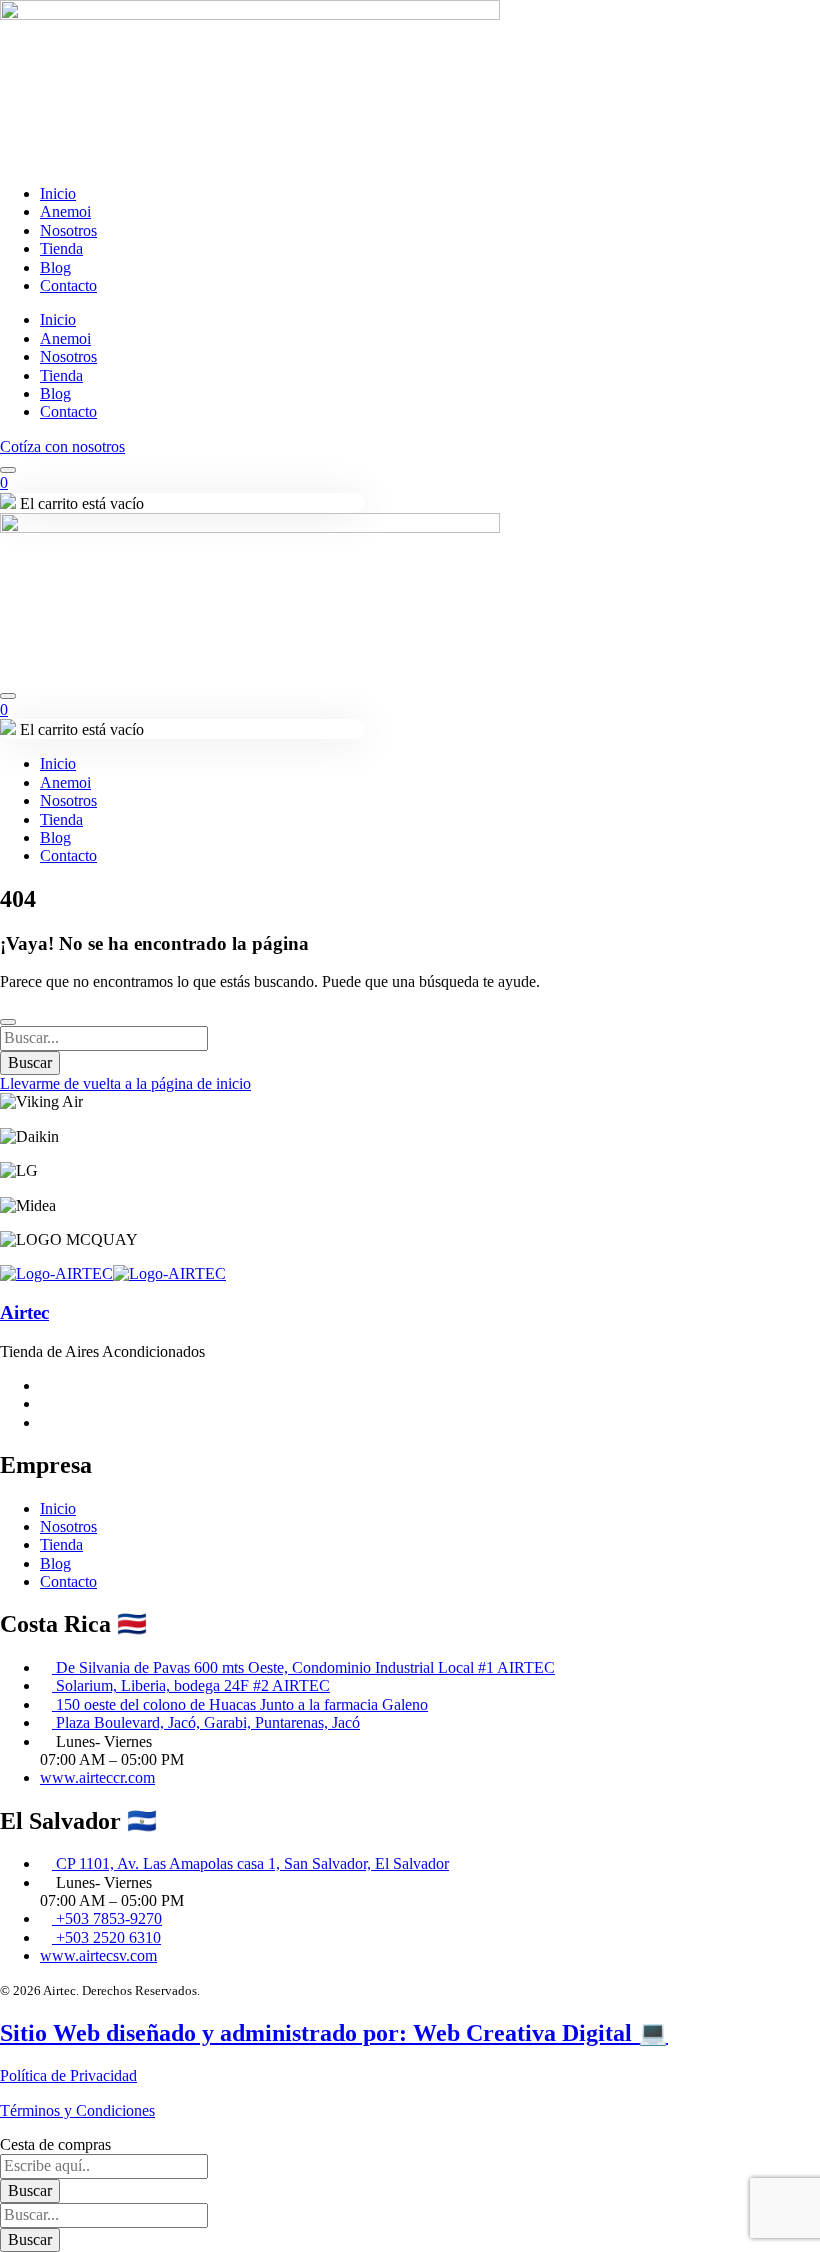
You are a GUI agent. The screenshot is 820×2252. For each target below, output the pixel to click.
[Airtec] (56, 1273)
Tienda (61, 248)
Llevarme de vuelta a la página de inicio (125, 1083)
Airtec (24, 1312)
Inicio (58, 193)
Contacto (68, 285)
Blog (55, 267)
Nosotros (68, 230)
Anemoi (65, 211)
